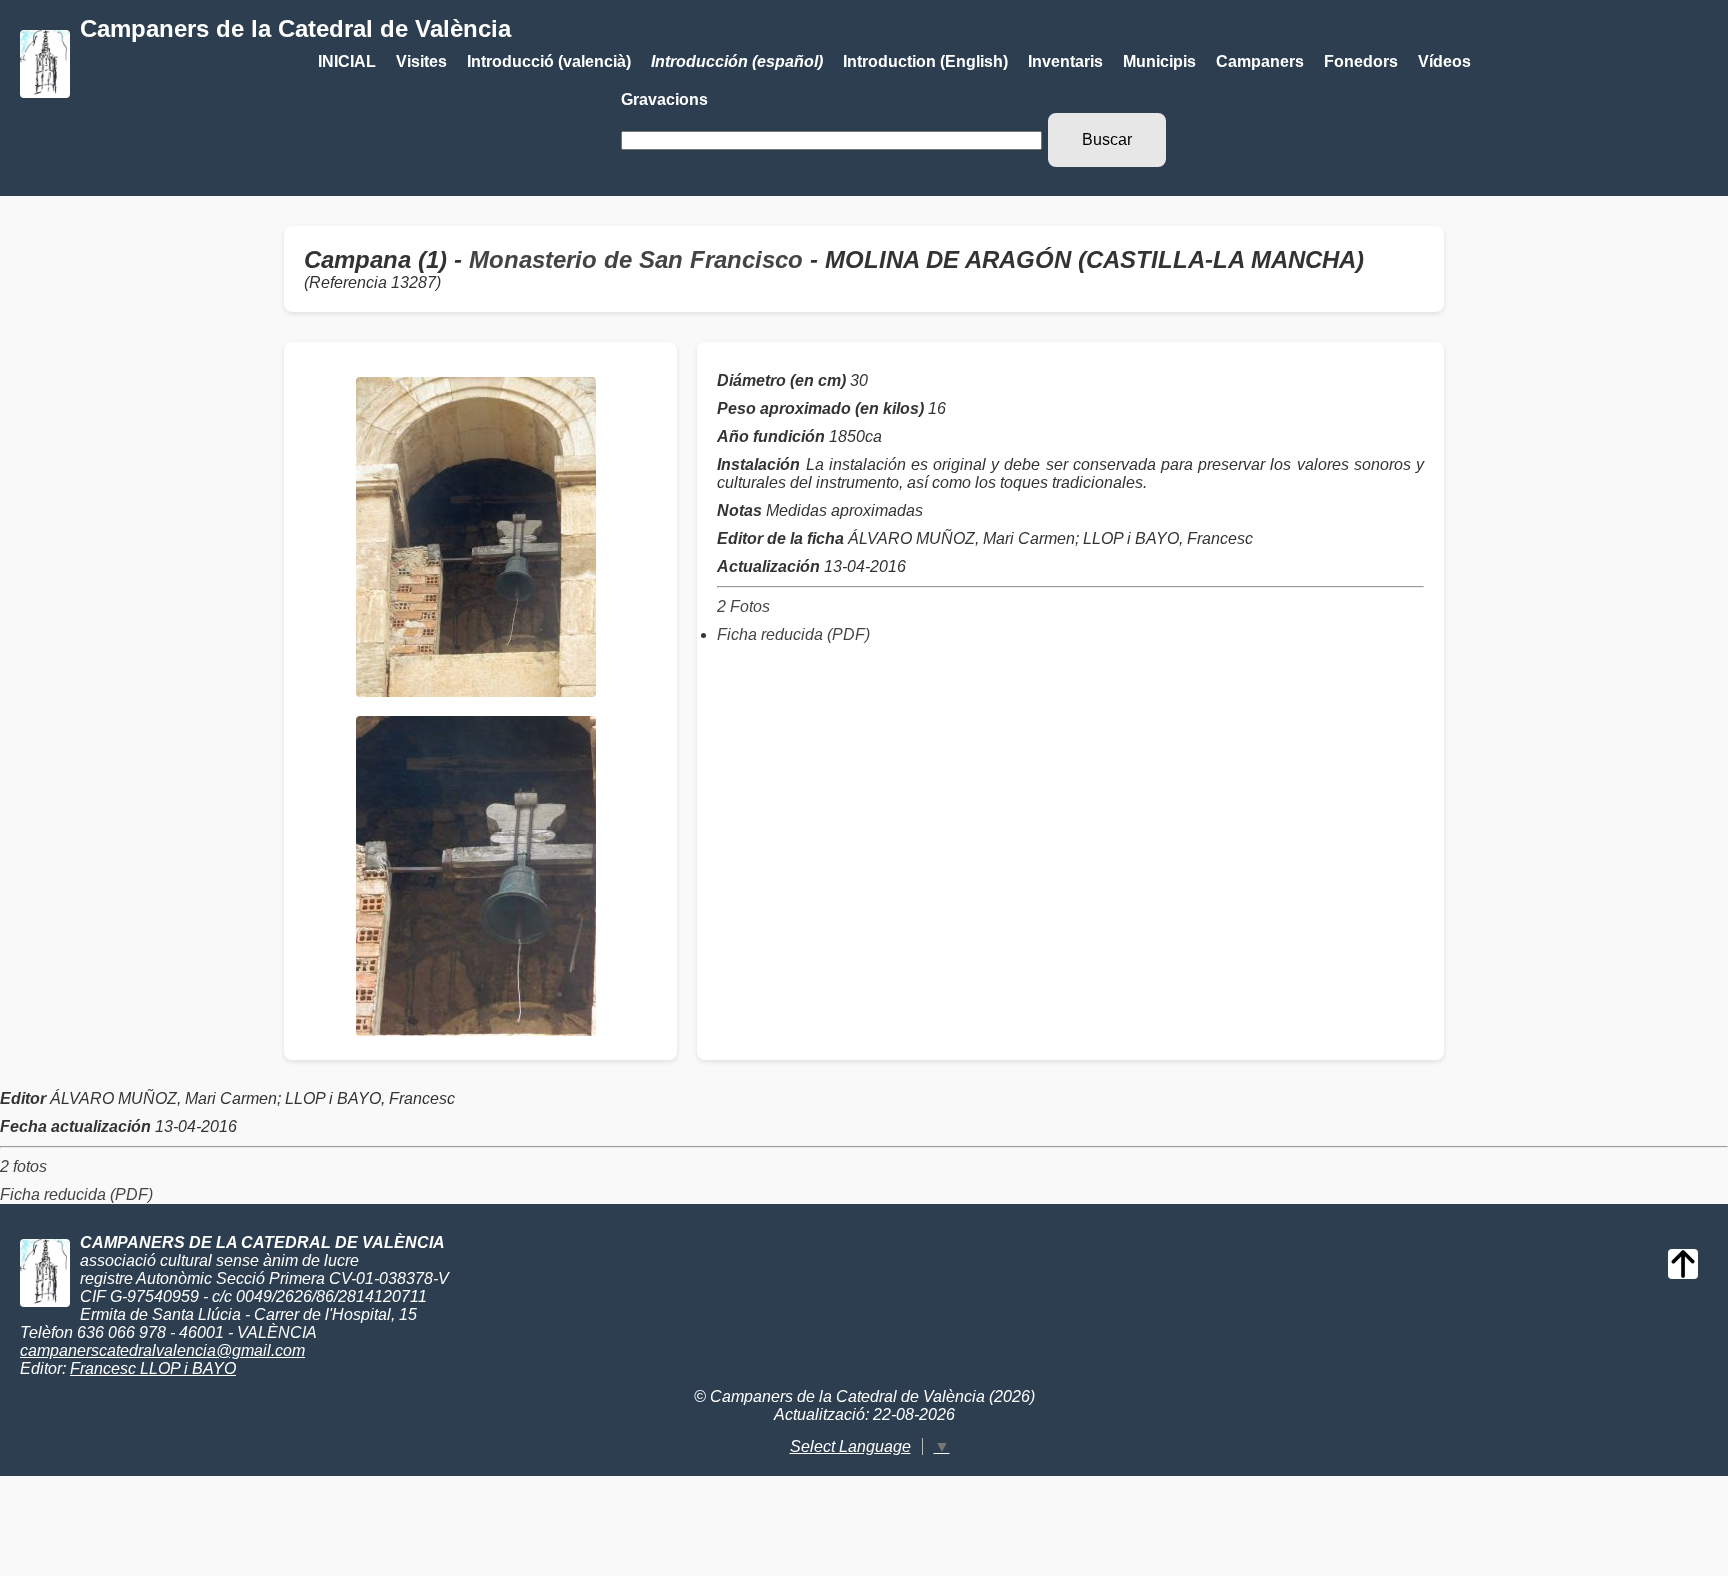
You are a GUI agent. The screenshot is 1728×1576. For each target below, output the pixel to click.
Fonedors (1361, 61)
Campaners (1260, 61)
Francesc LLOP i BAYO (153, 1368)
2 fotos (23, 1166)
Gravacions (664, 99)
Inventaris (1065, 61)
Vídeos (1444, 61)
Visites (421, 61)
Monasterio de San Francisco (636, 259)
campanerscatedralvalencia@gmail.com (162, 1350)
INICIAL (347, 61)
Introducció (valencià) (549, 61)
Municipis (1159, 61)
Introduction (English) (925, 61)
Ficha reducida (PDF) (793, 634)
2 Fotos (743, 606)
